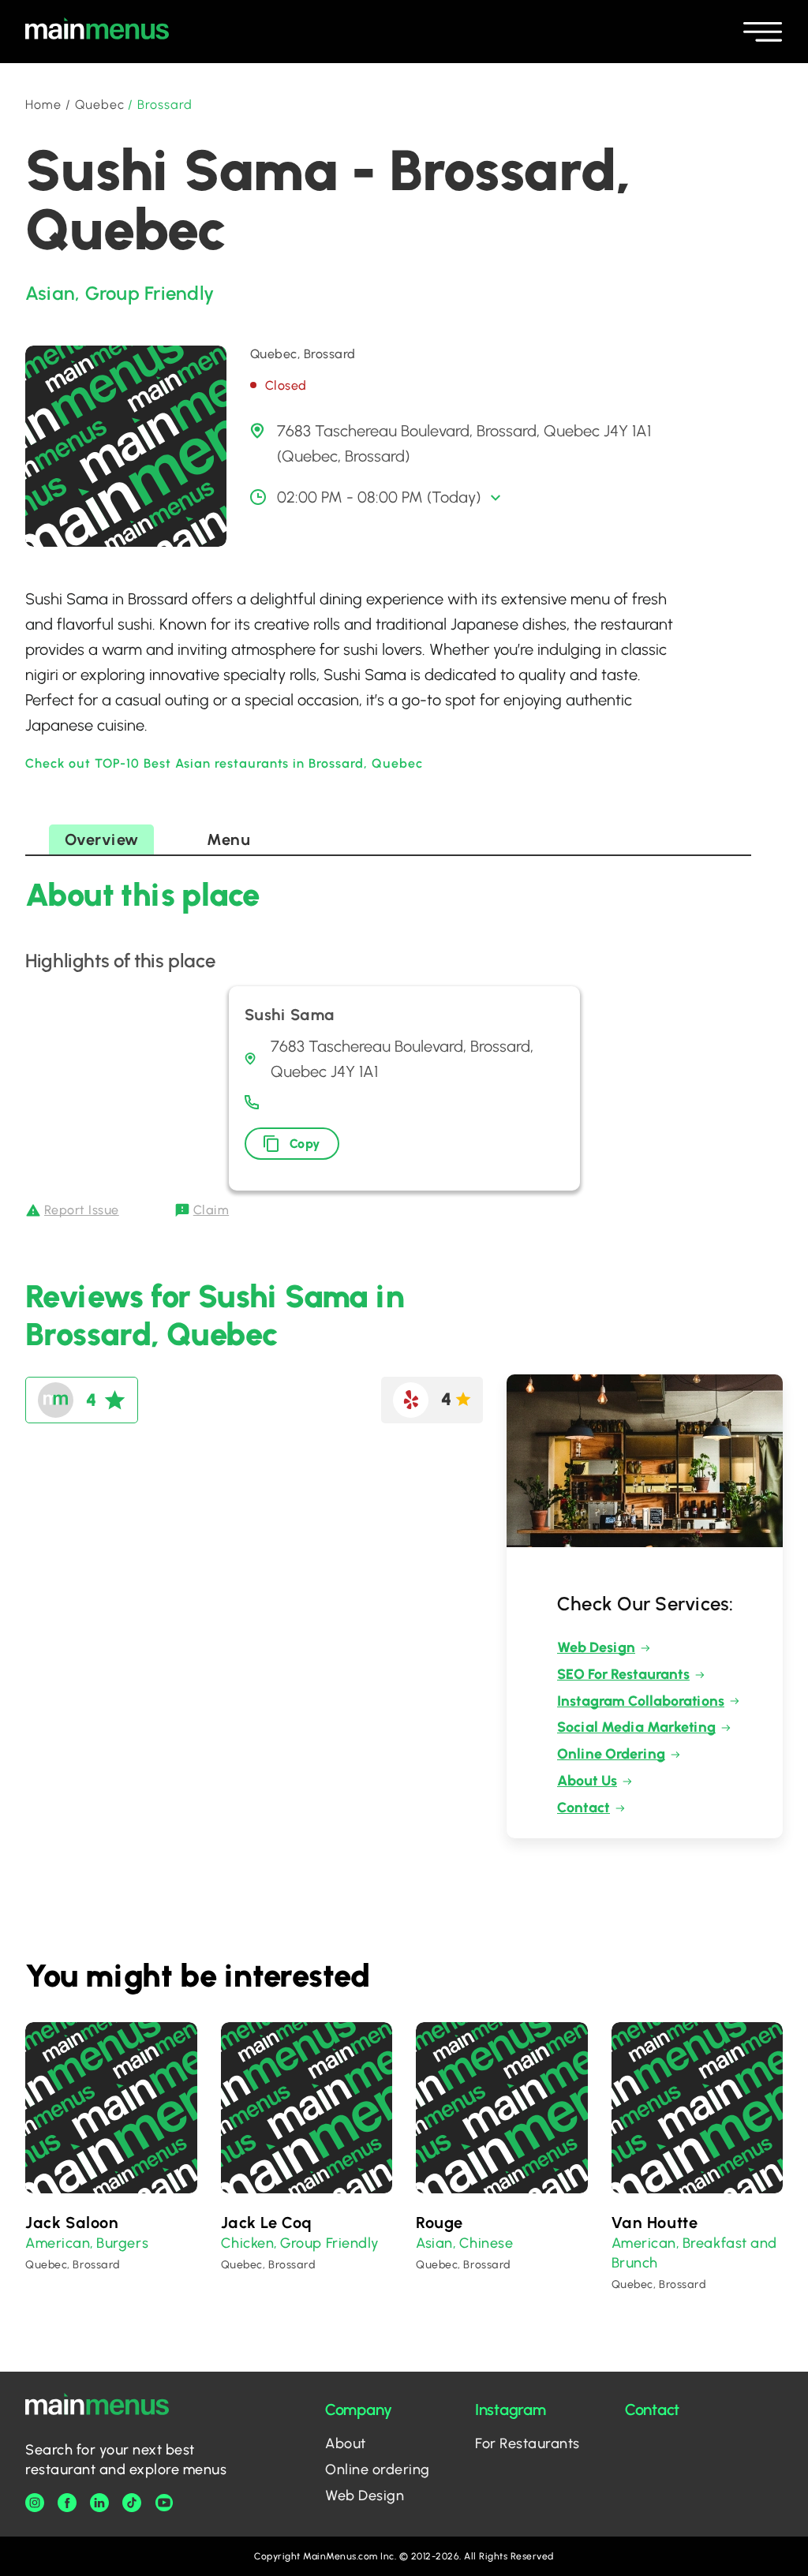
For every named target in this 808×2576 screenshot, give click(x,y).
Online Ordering (611, 1754)
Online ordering (378, 2469)
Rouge (440, 2223)
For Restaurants (527, 2443)
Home (43, 105)
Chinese (486, 2243)
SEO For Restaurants (623, 1674)
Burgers (122, 2243)
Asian (50, 293)
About (346, 2443)
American (58, 2243)
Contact (584, 1808)
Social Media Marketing (636, 1727)
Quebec (100, 105)
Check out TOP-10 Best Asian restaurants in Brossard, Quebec (224, 763)
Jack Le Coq (267, 2223)
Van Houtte (655, 2223)
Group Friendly (150, 293)
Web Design (596, 1647)
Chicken (248, 2243)
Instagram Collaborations (641, 1701)
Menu (228, 839)
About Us (587, 1781)
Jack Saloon (72, 2223)
